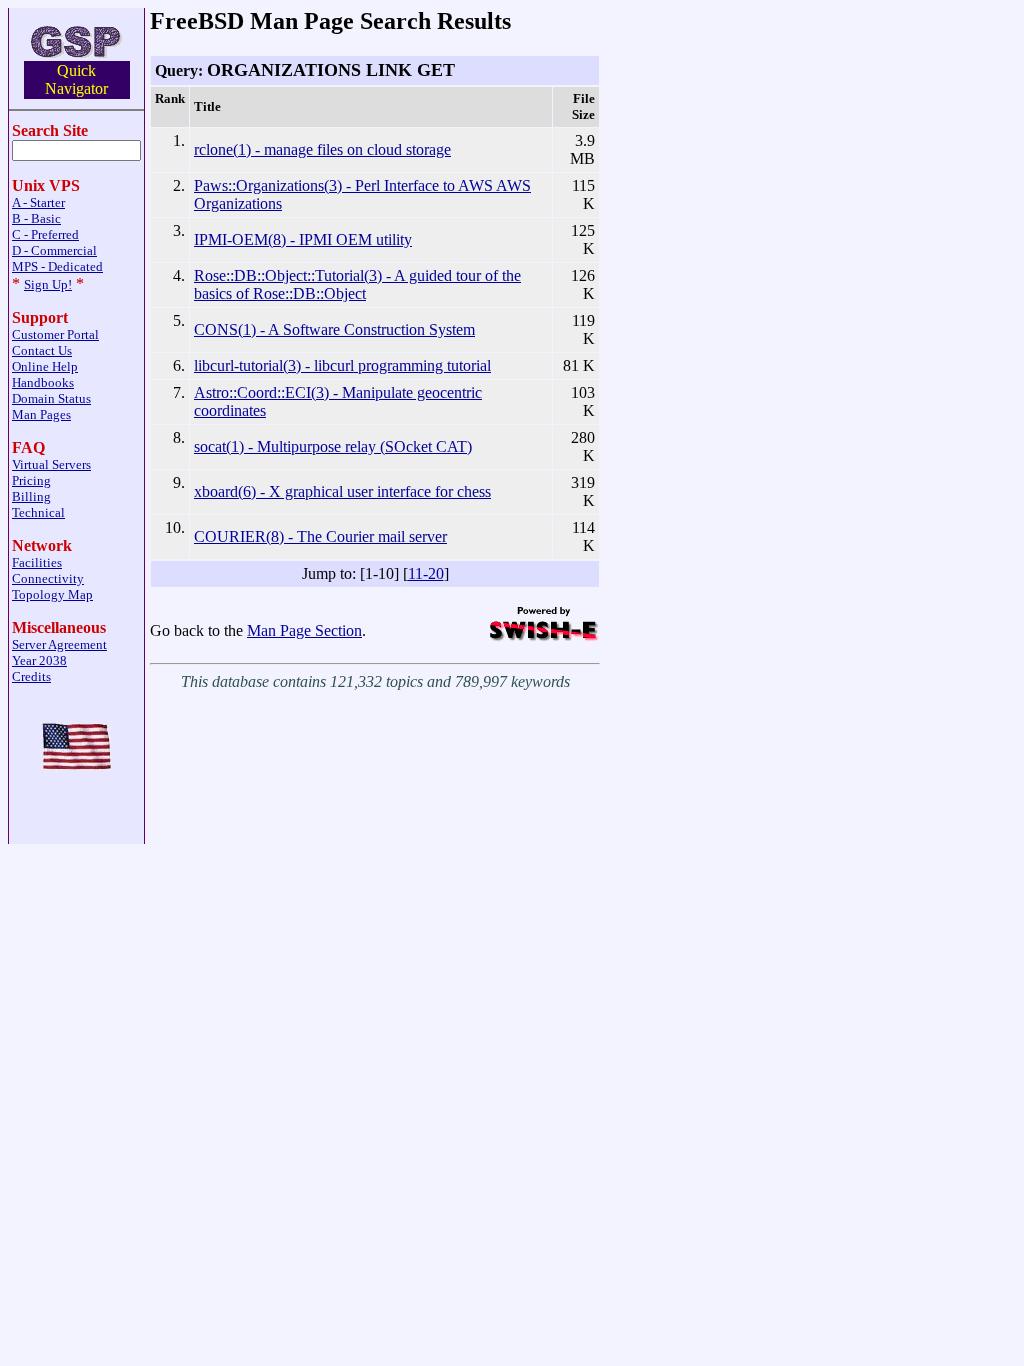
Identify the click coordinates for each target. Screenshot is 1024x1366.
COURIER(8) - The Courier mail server (320, 536)
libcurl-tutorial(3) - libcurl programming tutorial (342, 365)
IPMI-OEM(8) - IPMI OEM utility (303, 239)
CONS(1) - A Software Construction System (334, 329)
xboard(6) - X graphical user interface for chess (342, 491)
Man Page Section (304, 630)
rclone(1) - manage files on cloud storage (322, 149)
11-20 (426, 573)
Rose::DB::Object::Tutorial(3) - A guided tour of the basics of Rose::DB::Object (357, 284)
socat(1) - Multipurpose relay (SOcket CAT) (333, 446)
